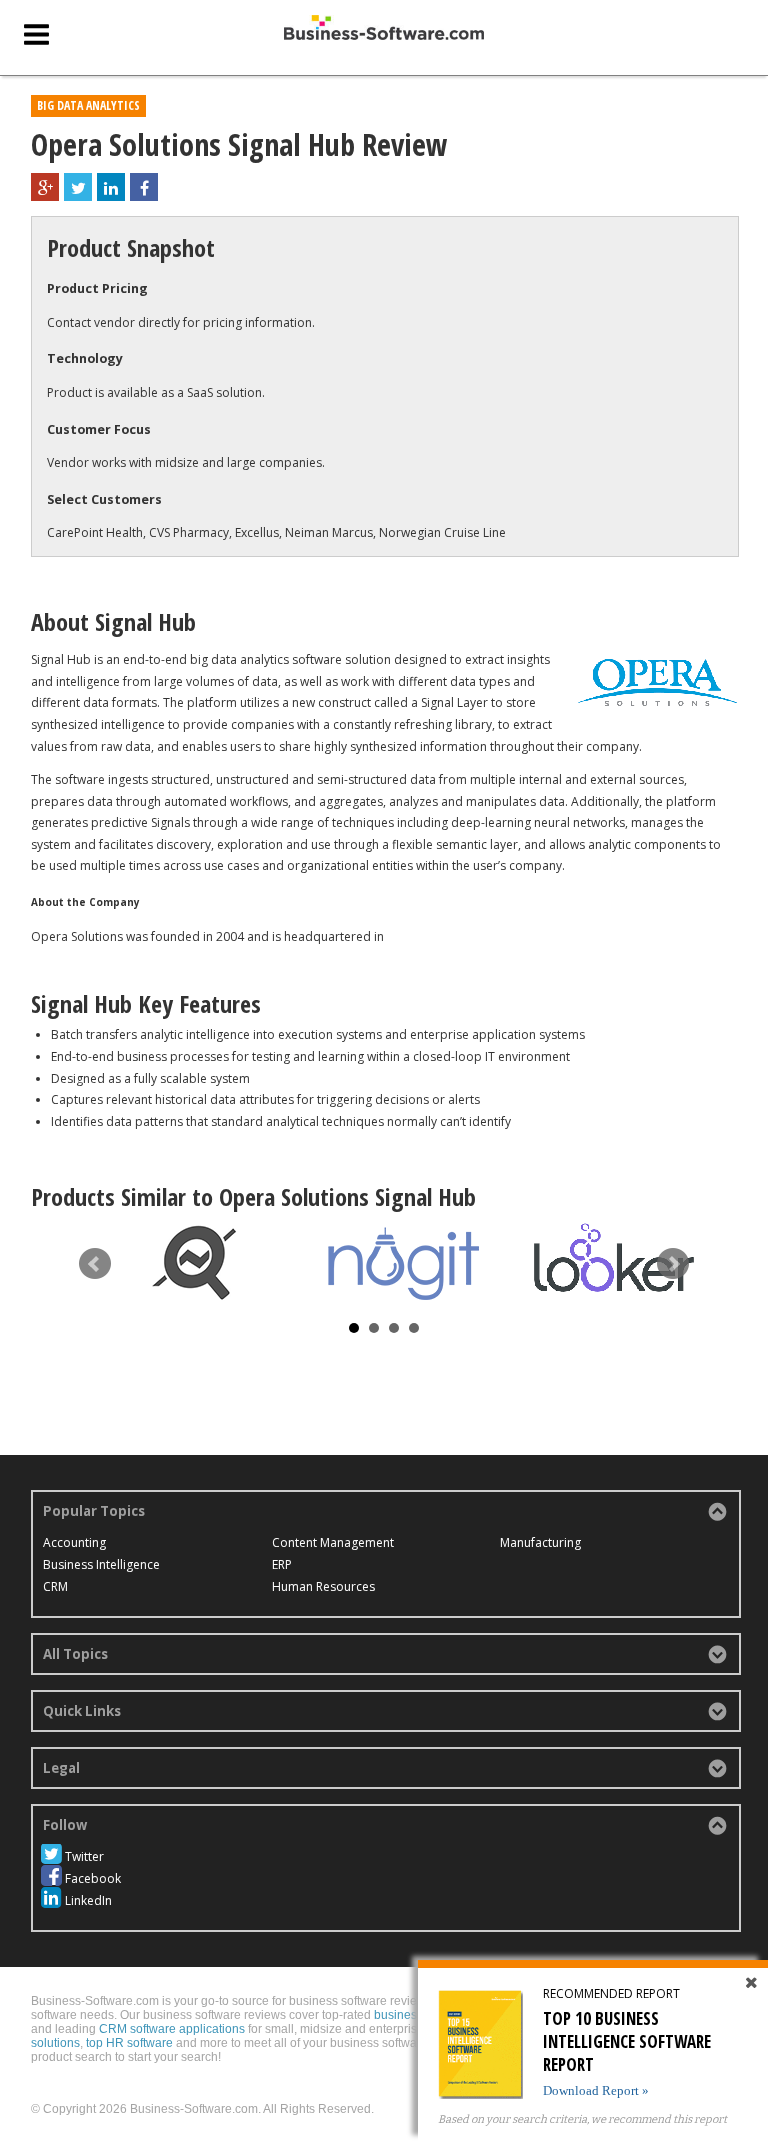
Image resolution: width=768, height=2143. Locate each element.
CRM (55, 1586)
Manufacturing (540, 1542)
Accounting (74, 1542)
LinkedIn (88, 1900)
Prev (95, 1264)
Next (673, 1264)
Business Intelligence (101, 1564)
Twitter (84, 1856)
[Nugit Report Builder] (404, 1264)
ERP (282, 1564)
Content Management (333, 1542)
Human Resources (323, 1586)
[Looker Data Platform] (614, 1257)
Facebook (93, 1878)
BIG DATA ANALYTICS (88, 105)
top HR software (129, 2043)
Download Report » (596, 2090)
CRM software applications (172, 2029)
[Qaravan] (194, 1263)
